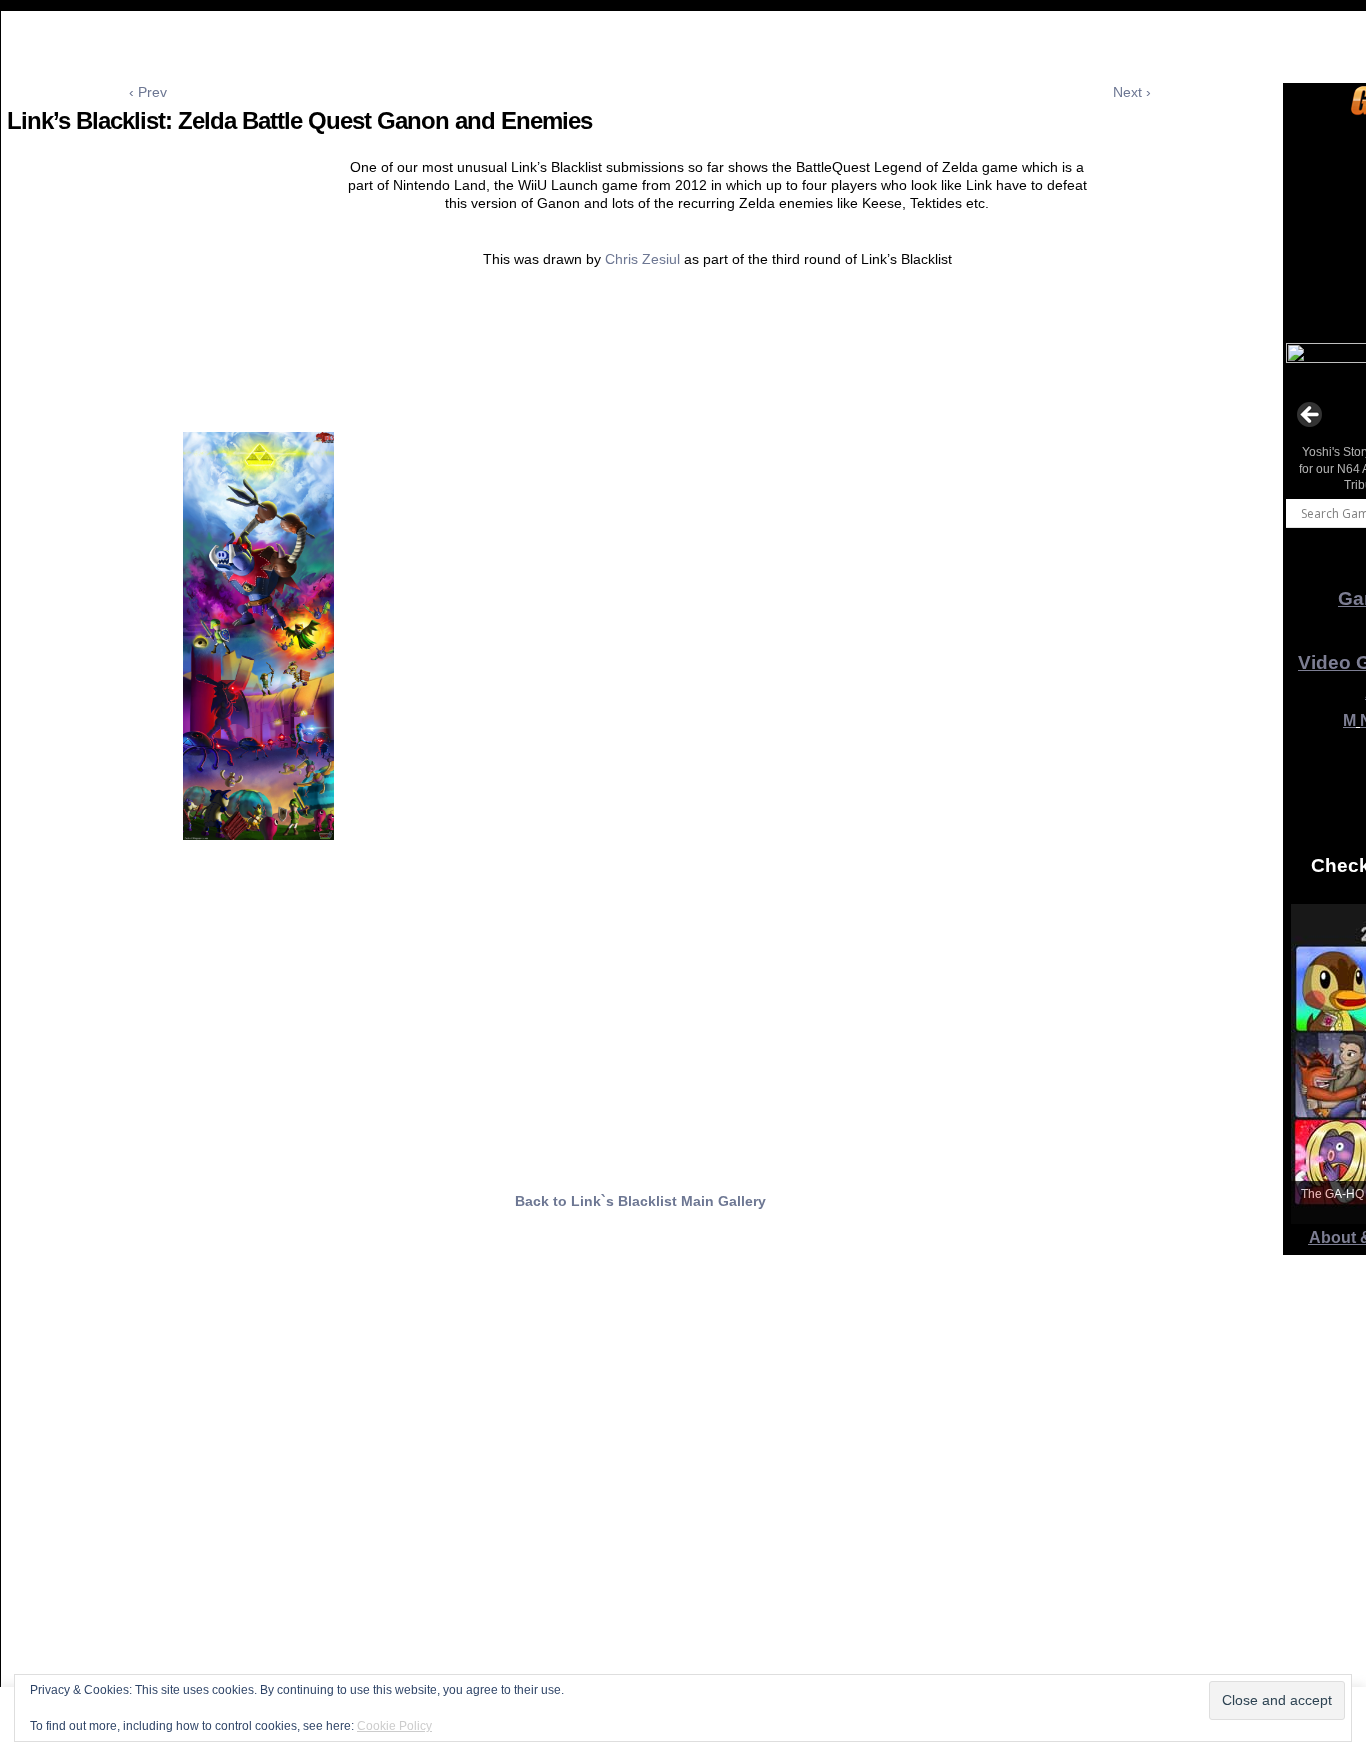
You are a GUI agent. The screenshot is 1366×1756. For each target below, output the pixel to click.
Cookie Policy (394, 1726)
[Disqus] (640, 1492)
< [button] (1311, 416)
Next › (1132, 92)
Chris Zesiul (642, 259)
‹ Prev (148, 92)
